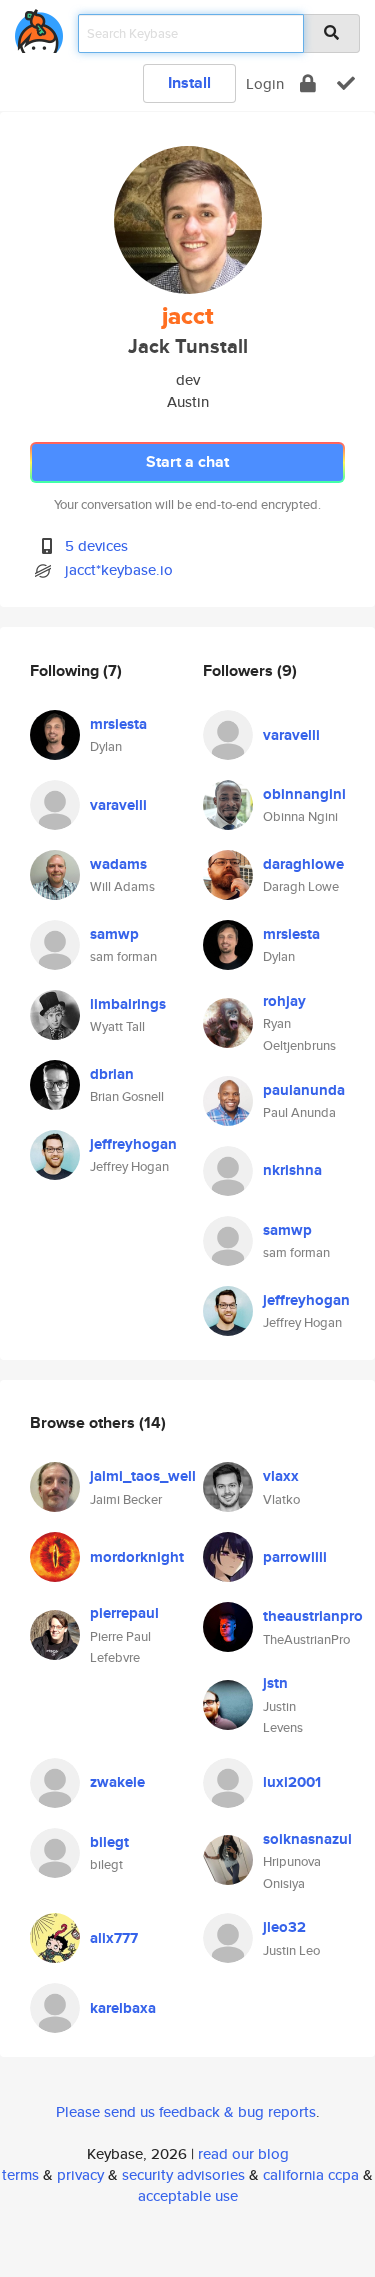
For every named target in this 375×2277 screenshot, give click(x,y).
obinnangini (304, 794)
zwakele (117, 1782)
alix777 (114, 1938)
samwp (114, 934)
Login (265, 83)
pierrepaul (124, 1613)
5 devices (96, 545)
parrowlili (295, 1557)
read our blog (243, 2153)
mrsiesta (118, 724)
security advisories (183, 2174)
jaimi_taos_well (143, 1476)
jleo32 (284, 1927)
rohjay (284, 1001)
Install (189, 82)
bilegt (109, 1842)
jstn (275, 1683)
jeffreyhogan (133, 1144)
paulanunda (304, 1090)
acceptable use (188, 2195)
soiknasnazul (307, 1839)
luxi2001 (292, 1782)
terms (20, 2174)
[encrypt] (308, 83)
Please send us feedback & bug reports (186, 2111)
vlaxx (281, 1476)
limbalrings (128, 1004)
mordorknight (137, 1557)
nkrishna (292, 1170)
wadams (118, 864)
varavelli (118, 805)
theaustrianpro (313, 1616)
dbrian (112, 1074)
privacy (80, 2174)
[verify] (346, 83)
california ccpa (311, 2174)
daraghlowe (303, 864)
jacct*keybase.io (119, 569)
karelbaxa (123, 2008)
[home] (39, 27)
